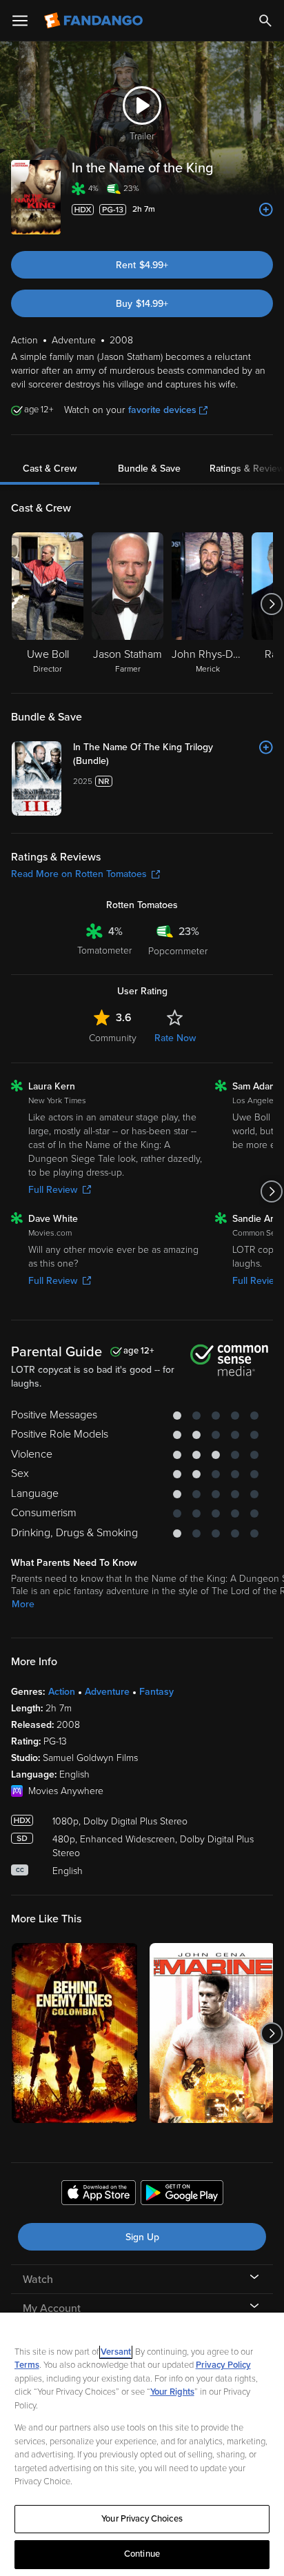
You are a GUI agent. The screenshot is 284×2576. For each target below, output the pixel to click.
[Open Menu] (20, 21)
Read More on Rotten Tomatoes (79, 874)
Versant (116, 2352)
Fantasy (156, 1692)
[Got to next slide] (271, 604)
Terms (27, 2365)
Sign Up (142, 2237)
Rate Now (175, 1038)
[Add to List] (266, 210)
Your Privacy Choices (142, 2519)
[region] (142, 2444)
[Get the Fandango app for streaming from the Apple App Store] (99, 2195)
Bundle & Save (149, 469)
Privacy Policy (223, 2365)
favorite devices (162, 410)
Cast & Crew (50, 469)
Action (62, 1692)
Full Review (53, 1190)
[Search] (265, 21)
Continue (142, 2554)
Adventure (107, 1692)
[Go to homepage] (95, 21)
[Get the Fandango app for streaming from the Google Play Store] (182, 2195)
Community (113, 1038)
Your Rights (172, 2392)
